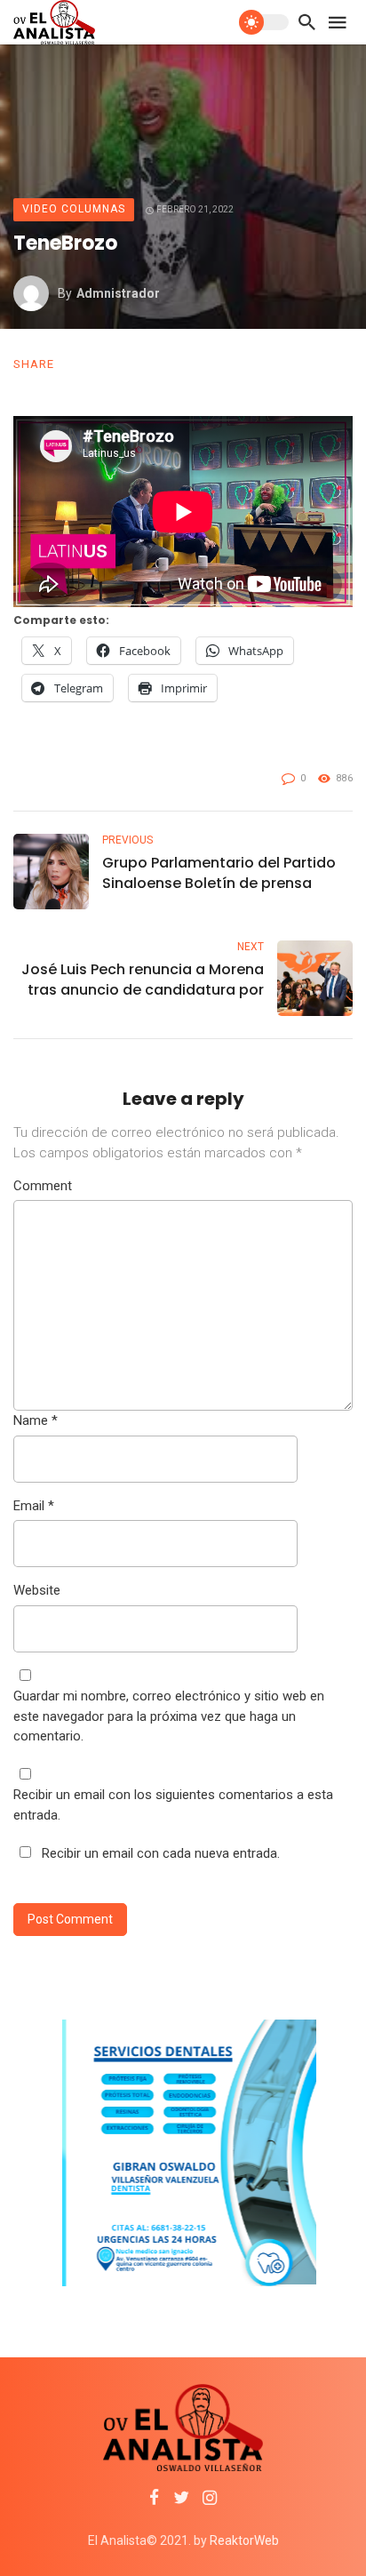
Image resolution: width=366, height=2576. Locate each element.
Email (34, 1506)
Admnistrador (118, 293)
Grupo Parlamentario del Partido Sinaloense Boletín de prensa (219, 873)
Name (36, 1420)
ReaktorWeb (244, 2540)
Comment (43, 1186)
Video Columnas (74, 209)
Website (37, 1590)
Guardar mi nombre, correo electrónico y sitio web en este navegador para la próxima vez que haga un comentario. (169, 1716)
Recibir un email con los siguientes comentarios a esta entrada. (173, 1805)
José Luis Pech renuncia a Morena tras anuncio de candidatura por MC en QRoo (143, 980)
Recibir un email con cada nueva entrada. (161, 1853)
